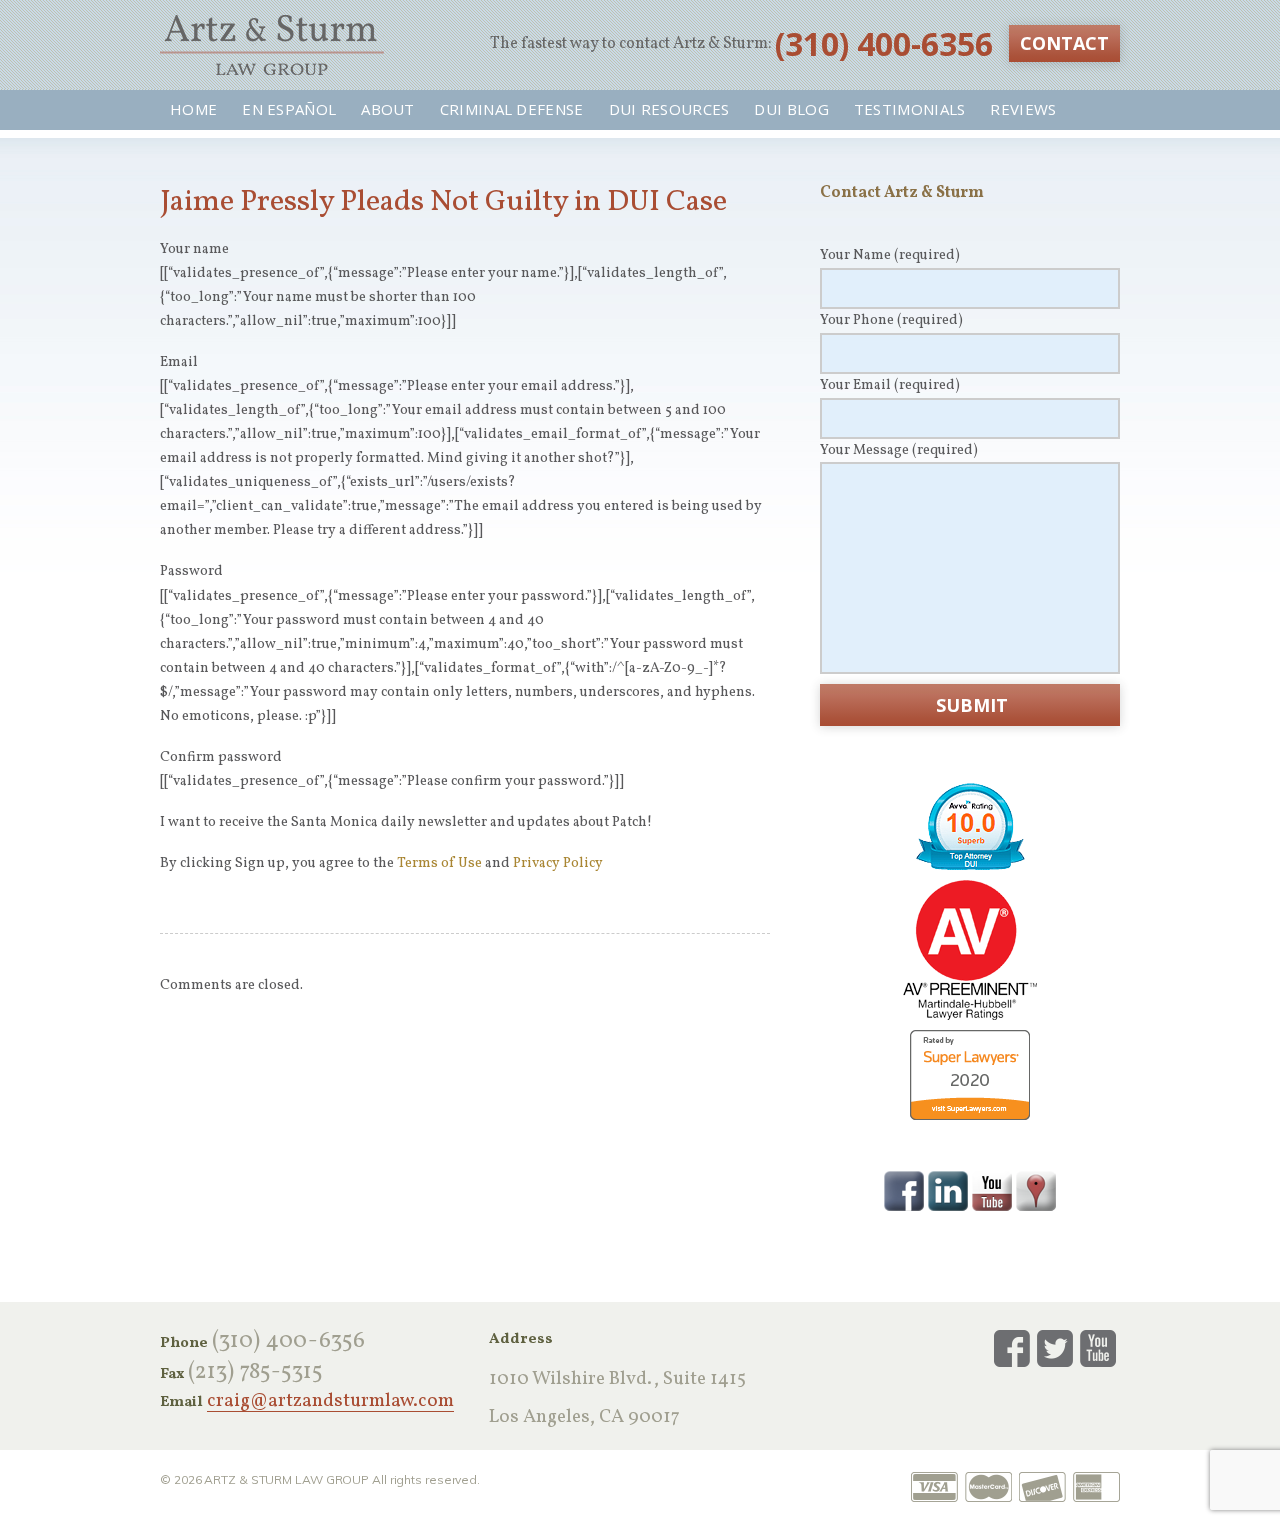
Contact (1064, 43)
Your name (194, 249)
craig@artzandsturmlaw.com (330, 1402)
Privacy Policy (558, 863)
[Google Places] (1036, 1190)
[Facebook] (904, 1190)
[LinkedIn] (948, 1190)
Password (191, 571)
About (388, 109)
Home (193, 109)
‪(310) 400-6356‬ (884, 43)
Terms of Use (439, 863)
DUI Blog (791, 109)
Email (179, 362)
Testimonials (910, 109)
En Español (289, 109)
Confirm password (221, 757)
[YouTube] (992, 1190)
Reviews (1023, 109)
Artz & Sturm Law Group (272, 45)
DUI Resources (669, 109)
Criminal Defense (512, 109)
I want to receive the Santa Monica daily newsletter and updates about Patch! (406, 822)
